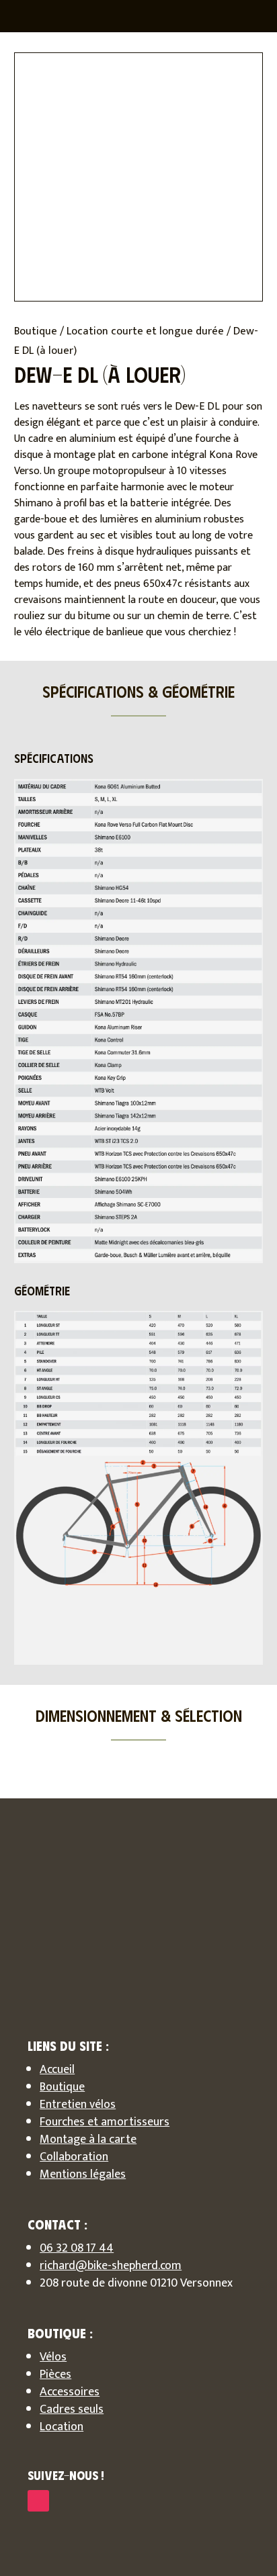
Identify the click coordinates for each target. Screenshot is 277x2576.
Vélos (53, 2357)
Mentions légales (83, 2174)
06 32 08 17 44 (77, 2248)
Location (62, 2427)
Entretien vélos (78, 2105)
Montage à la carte (88, 2140)
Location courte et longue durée (145, 331)
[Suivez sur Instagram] (38, 2501)
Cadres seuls (72, 2409)
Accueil (57, 2070)
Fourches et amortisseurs (105, 2122)
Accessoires (70, 2392)
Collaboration (74, 2157)
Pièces (55, 2375)
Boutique (36, 331)
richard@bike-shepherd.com (111, 2266)
